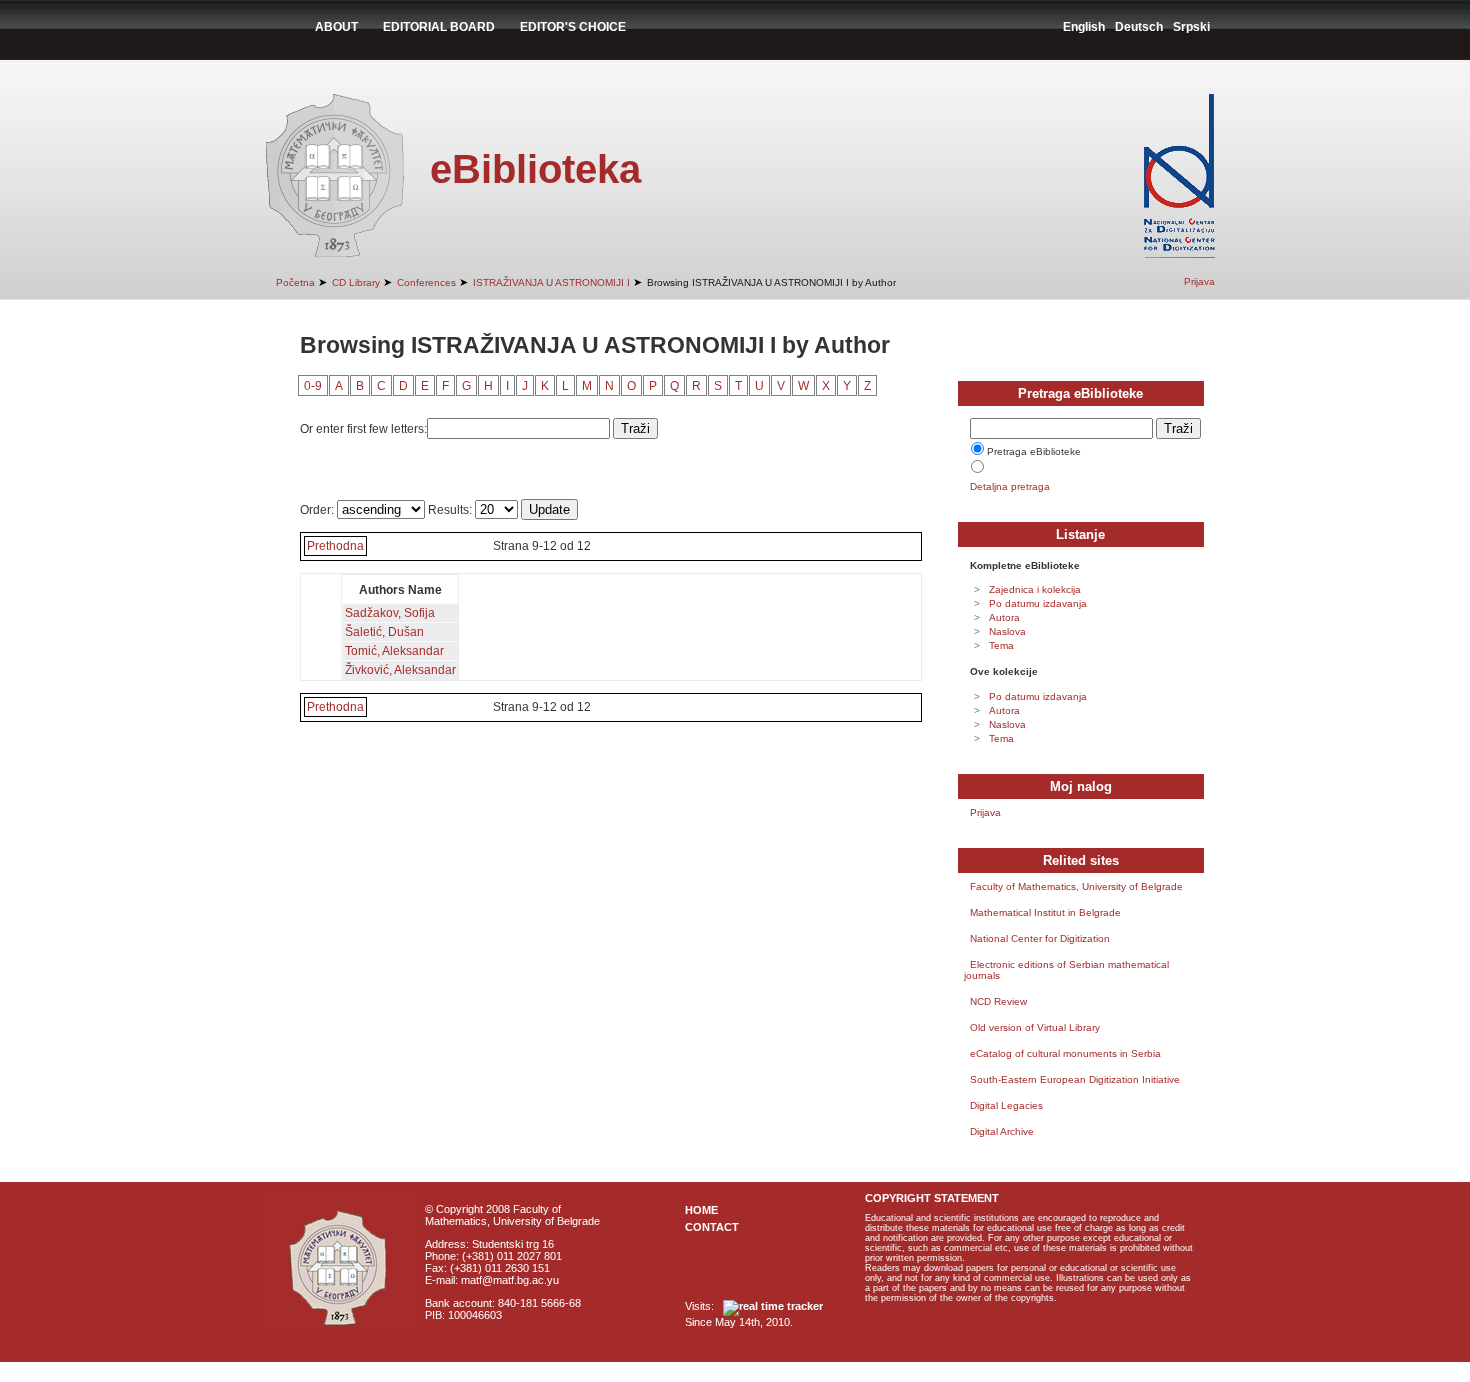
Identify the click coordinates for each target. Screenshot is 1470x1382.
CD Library (356, 282)
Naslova (1007, 631)
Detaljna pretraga (1010, 486)
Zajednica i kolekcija (1035, 589)
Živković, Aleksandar (400, 670)
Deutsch (1139, 27)
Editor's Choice (573, 27)
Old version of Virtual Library (1035, 1027)
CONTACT (712, 1227)
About (336, 27)
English (1084, 27)
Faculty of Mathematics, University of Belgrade (1076, 886)
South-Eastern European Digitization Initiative (1075, 1079)
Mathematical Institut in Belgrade (1045, 912)
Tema (1001, 645)
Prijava (1199, 281)
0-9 (313, 386)
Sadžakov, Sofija (390, 613)
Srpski (1191, 27)
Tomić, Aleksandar (394, 651)
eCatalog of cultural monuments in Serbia (1065, 1053)
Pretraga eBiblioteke (1034, 451)
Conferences (426, 282)
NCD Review (998, 1001)
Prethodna (335, 546)
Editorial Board (439, 27)
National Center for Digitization (1040, 938)
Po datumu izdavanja (1038, 603)
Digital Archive (1002, 1131)
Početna (295, 282)
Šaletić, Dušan (384, 632)
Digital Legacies (1006, 1105)
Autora (1004, 617)
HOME (701, 1210)
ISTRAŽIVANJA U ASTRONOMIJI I (551, 282)
